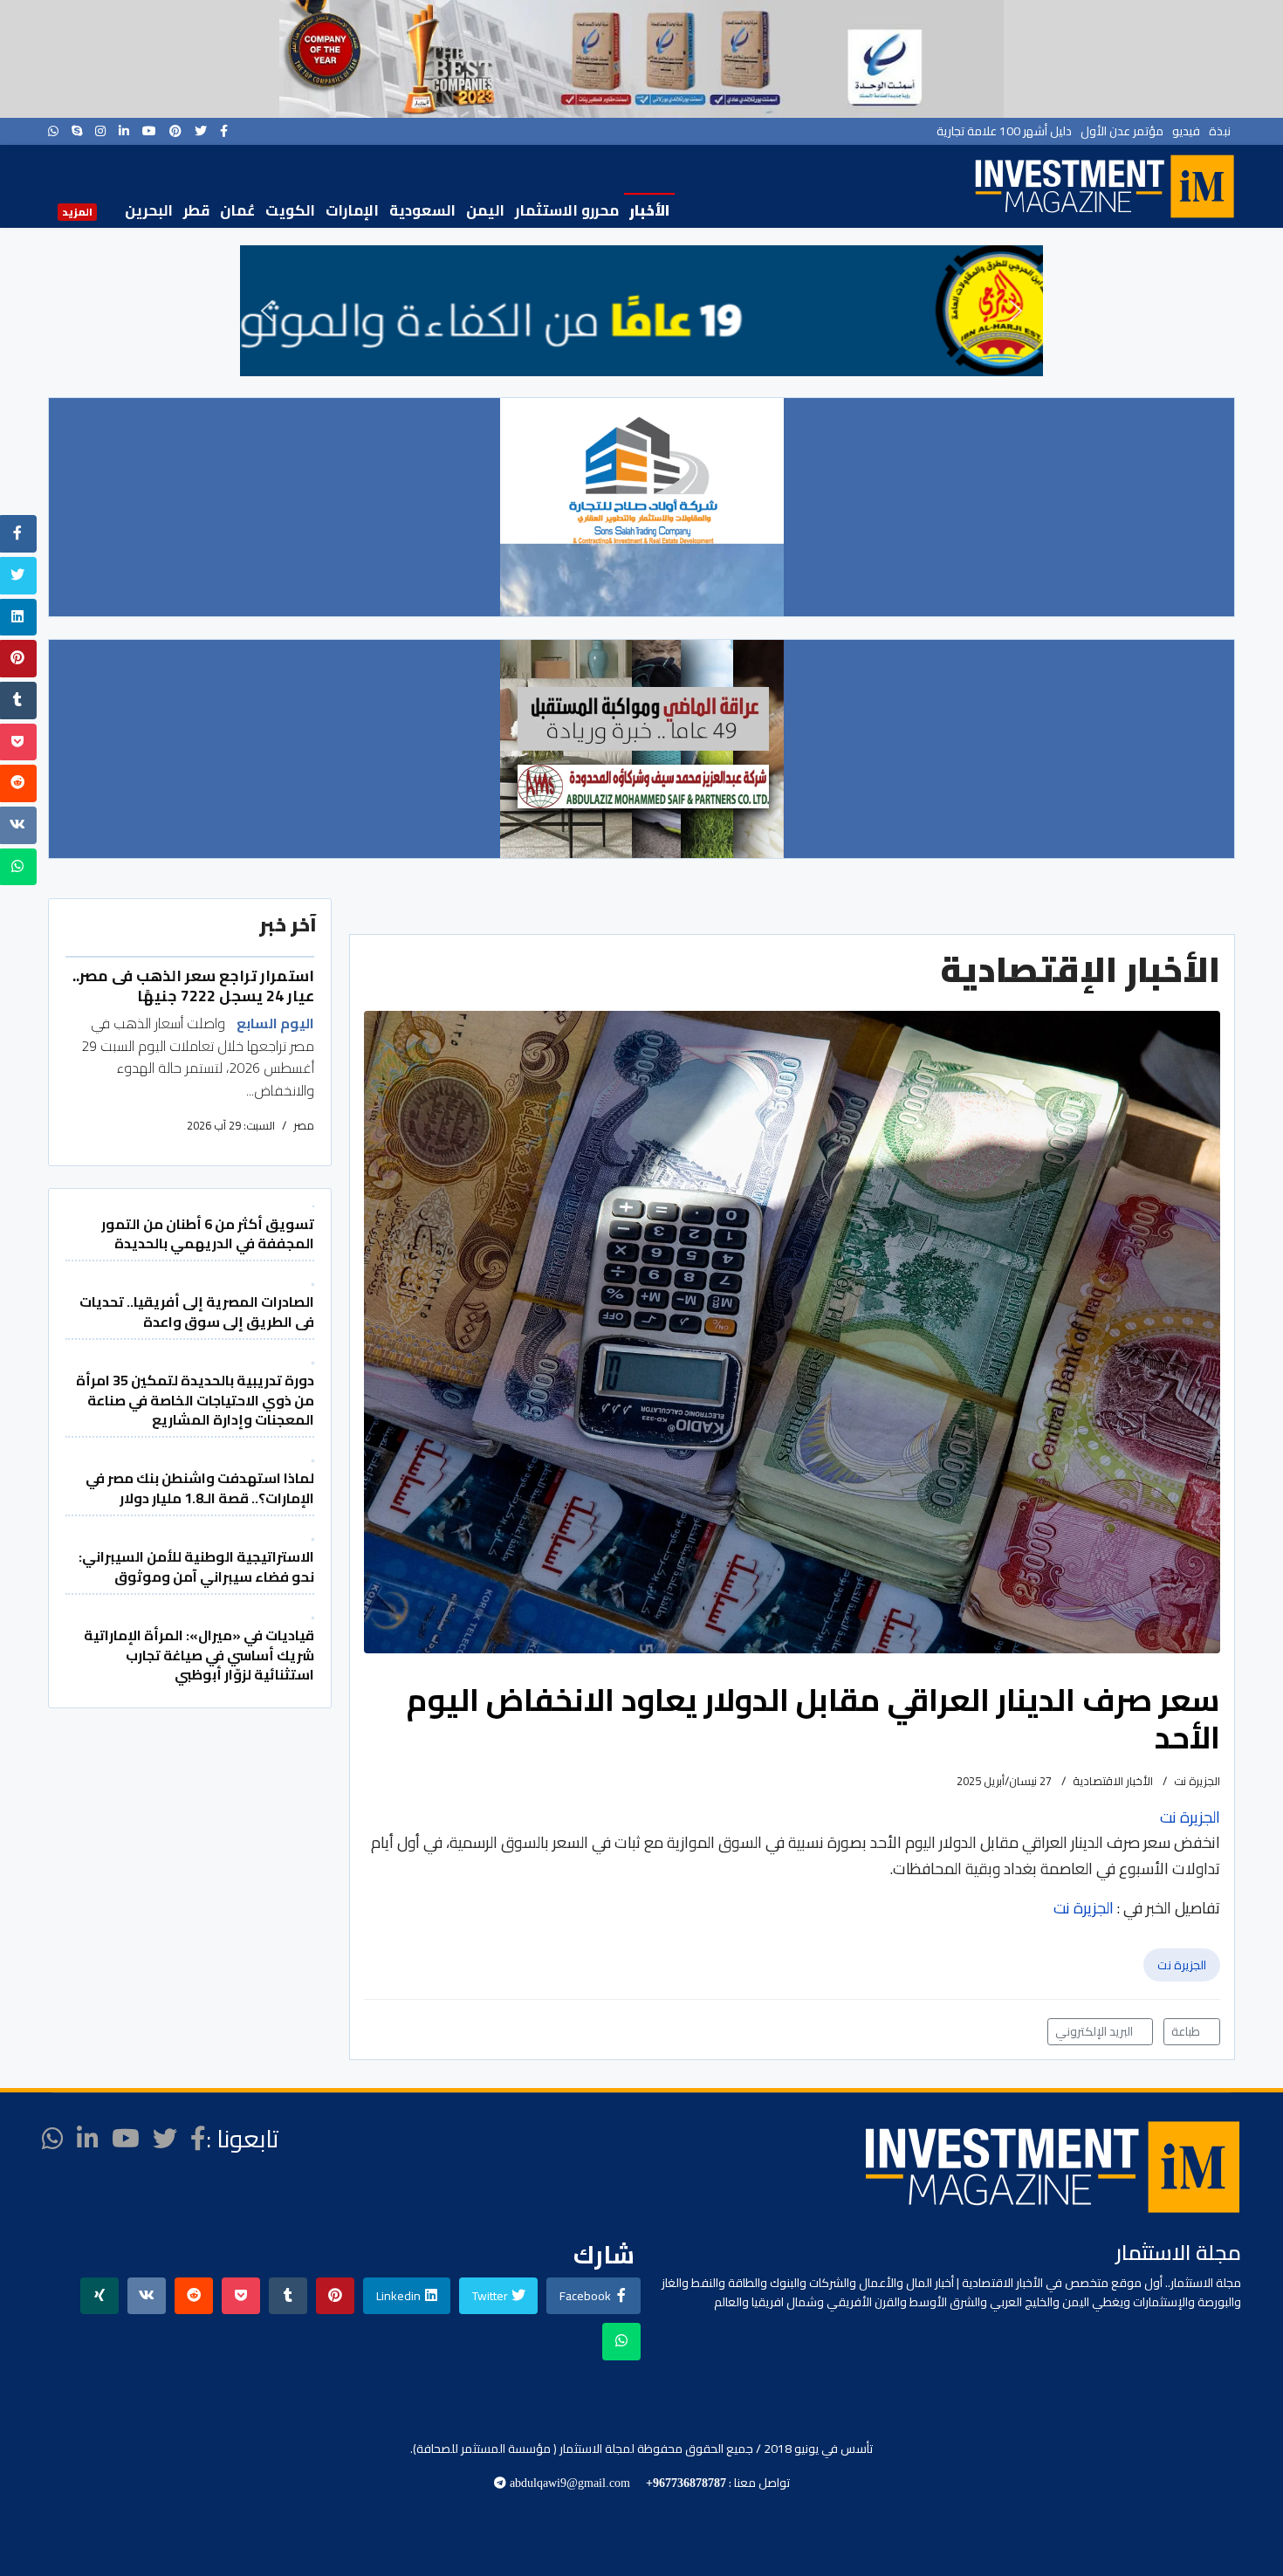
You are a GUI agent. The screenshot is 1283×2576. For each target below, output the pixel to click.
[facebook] (224, 131)
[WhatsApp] (53, 131)
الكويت (290, 210)
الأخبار (649, 210)
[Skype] (77, 131)
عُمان (237, 210)
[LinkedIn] (124, 131)
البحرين (149, 210)
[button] (267, 311)
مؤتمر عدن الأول (1122, 131)
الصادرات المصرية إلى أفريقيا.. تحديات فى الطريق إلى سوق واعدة (197, 1311)
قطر (196, 210)
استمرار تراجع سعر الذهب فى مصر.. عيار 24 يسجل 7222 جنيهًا (193, 985)
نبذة (1220, 131)
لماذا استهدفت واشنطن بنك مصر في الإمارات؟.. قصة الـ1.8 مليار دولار (200, 1487)
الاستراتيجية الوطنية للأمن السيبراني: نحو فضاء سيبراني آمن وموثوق (196, 1566)
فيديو (1186, 131)
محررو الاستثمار (567, 210)
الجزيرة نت (1182, 1965)
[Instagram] (100, 131)
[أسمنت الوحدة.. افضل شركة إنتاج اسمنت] (641, 59)
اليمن (485, 210)
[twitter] (201, 131)
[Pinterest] (175, 131)
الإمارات (352, 210)
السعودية (422, 210)
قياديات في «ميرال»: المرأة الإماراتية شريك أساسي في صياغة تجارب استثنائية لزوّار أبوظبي (199, 1655)
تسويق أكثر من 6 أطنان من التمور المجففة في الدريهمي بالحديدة (208, 1233)
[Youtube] (149, 131)
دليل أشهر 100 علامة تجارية (1004, 131)
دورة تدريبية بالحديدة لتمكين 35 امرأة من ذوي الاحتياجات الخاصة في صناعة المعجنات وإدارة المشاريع (195, 1400)
